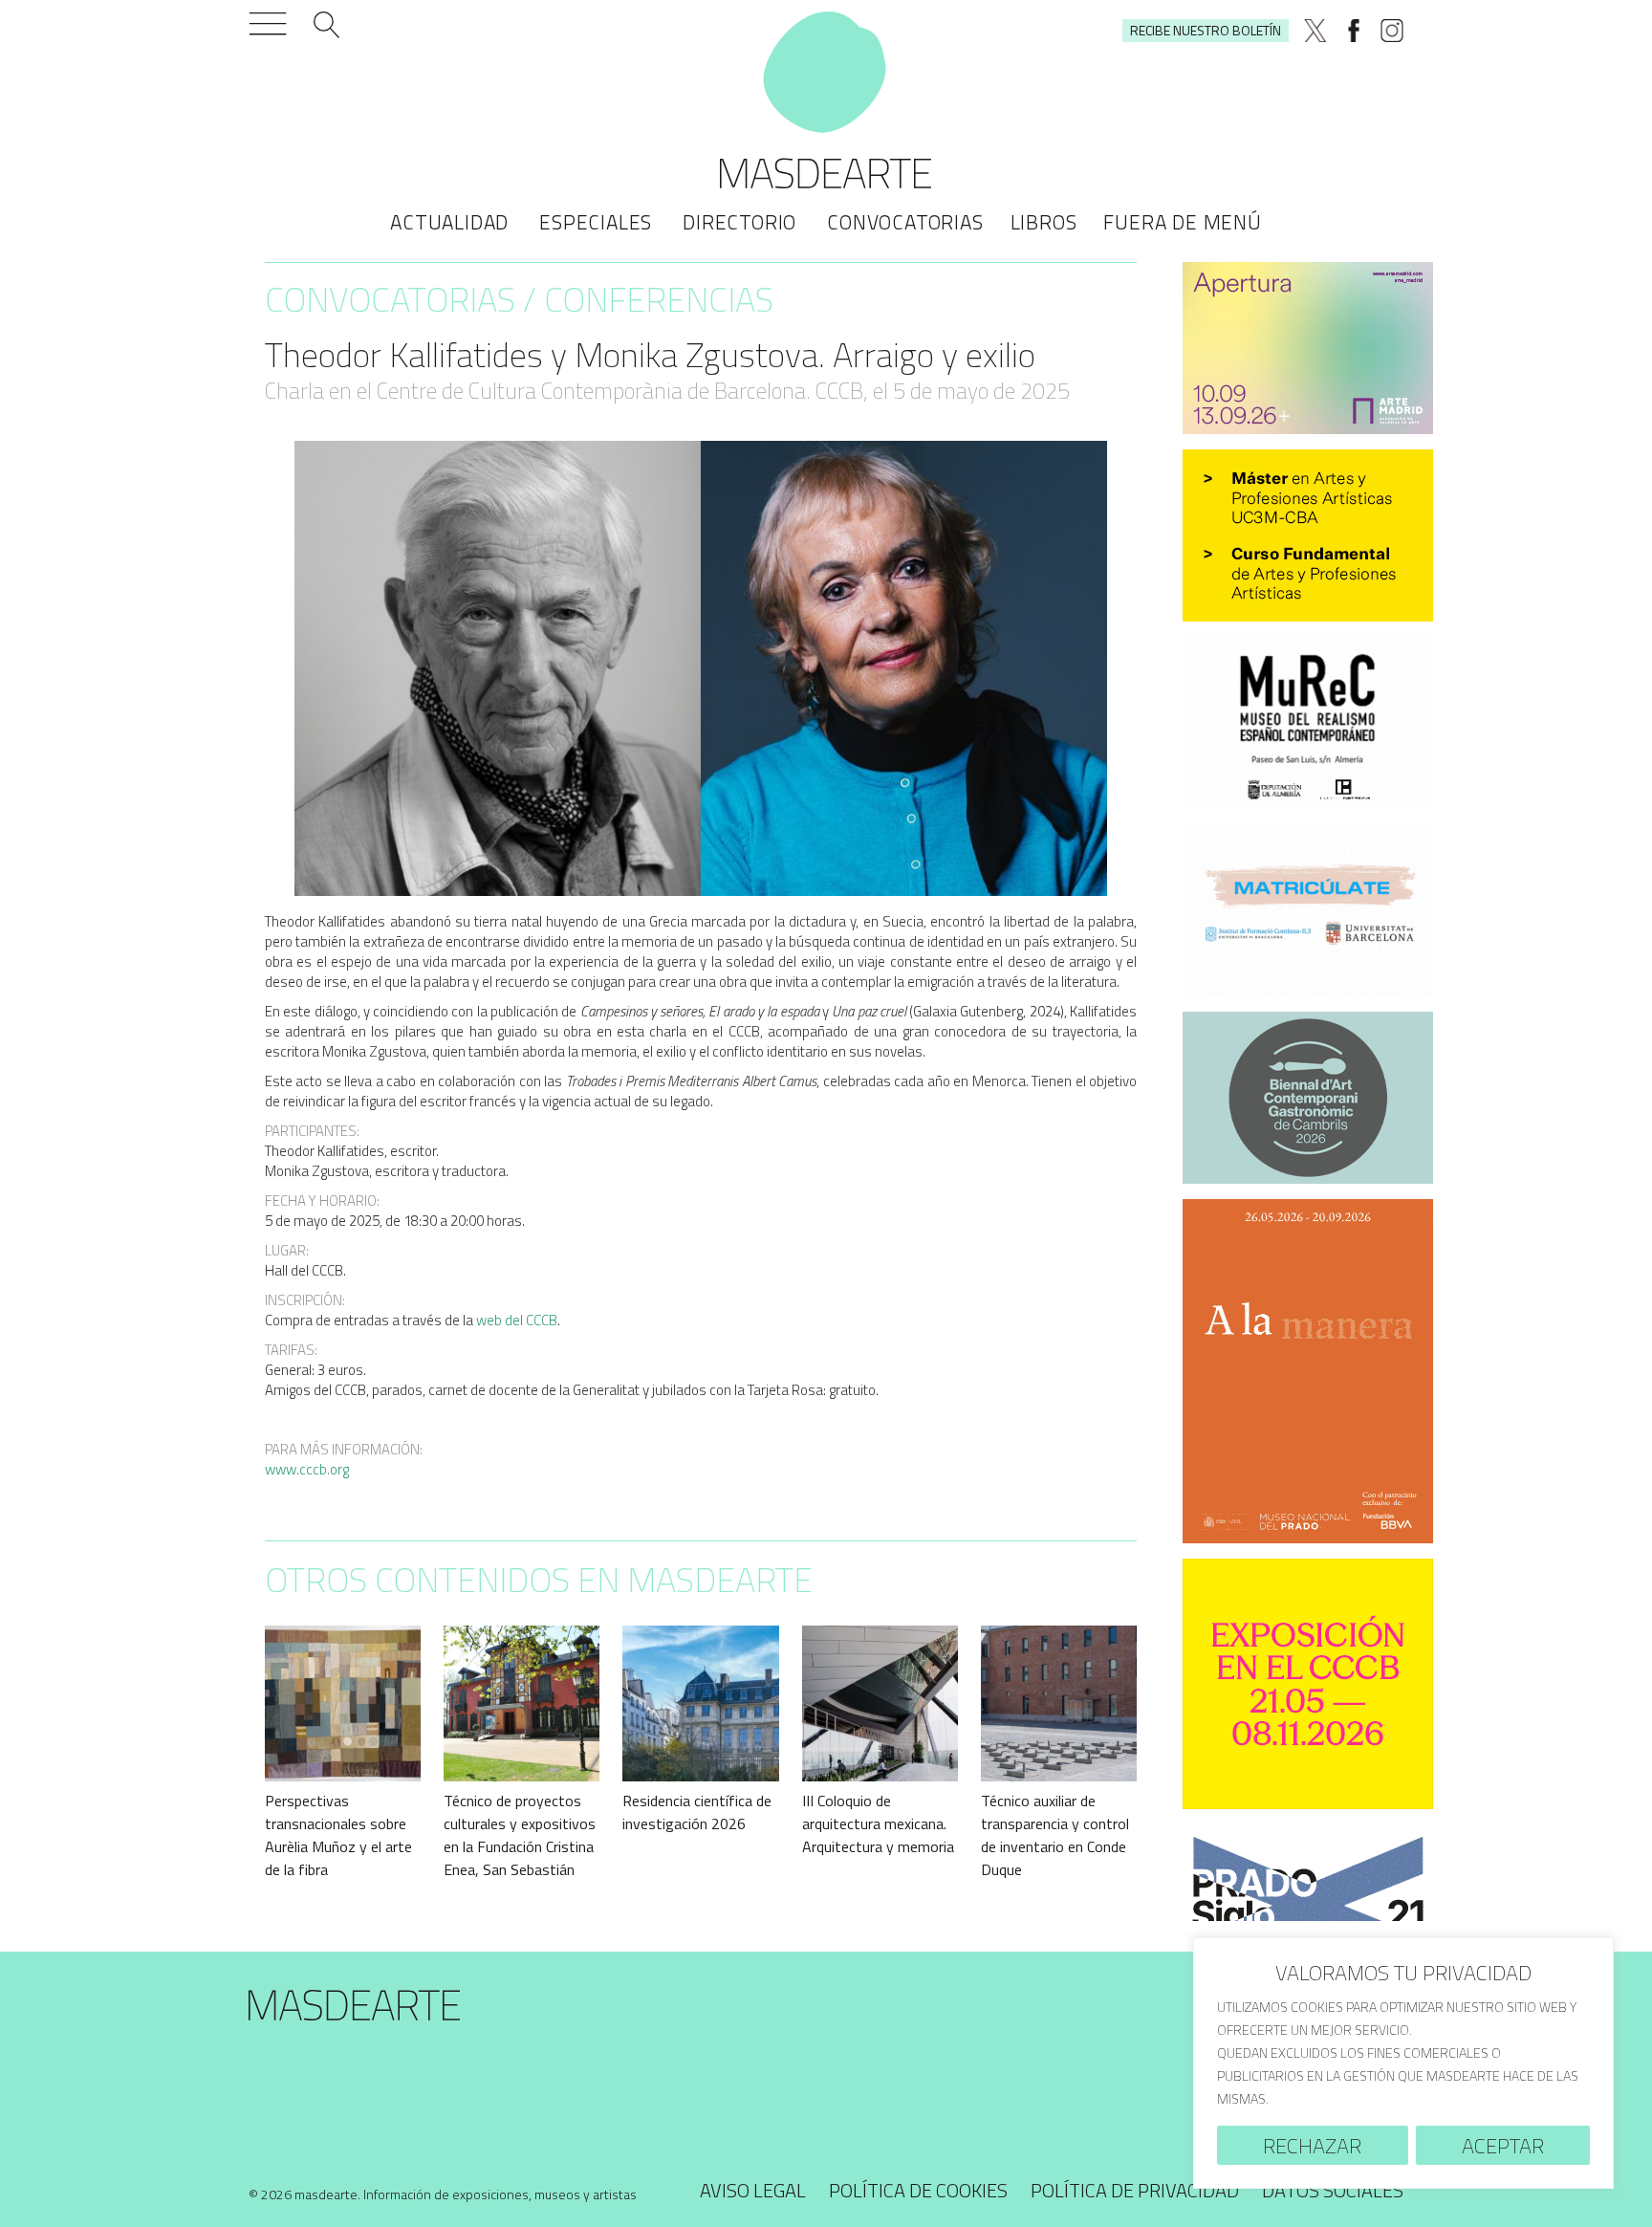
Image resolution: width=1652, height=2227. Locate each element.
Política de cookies (918, 2190)
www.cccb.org (307, 1469)
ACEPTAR (1503, 2146)
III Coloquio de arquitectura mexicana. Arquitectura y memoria (878, 1823)
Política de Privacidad (1135, 2190)
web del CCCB (517, 1320)
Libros (1044, 222)
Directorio (739, 222)
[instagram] (1392, 31)
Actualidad (449, 222)
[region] (1403, 2063)
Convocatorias (905, 222)
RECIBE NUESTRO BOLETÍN (1206, 30)
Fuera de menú (1182, 222)
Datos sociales (1333, 2190)
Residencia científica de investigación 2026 (697, 1812)
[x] (1315, 31)
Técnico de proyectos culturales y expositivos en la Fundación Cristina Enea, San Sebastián (520, 1835)
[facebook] (1354, 31)
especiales (596, 222)
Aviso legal (753, 2190)
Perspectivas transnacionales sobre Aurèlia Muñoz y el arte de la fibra (338, 1835)
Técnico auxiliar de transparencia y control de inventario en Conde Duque (1055, 1835)
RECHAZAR (1312, 2146)
